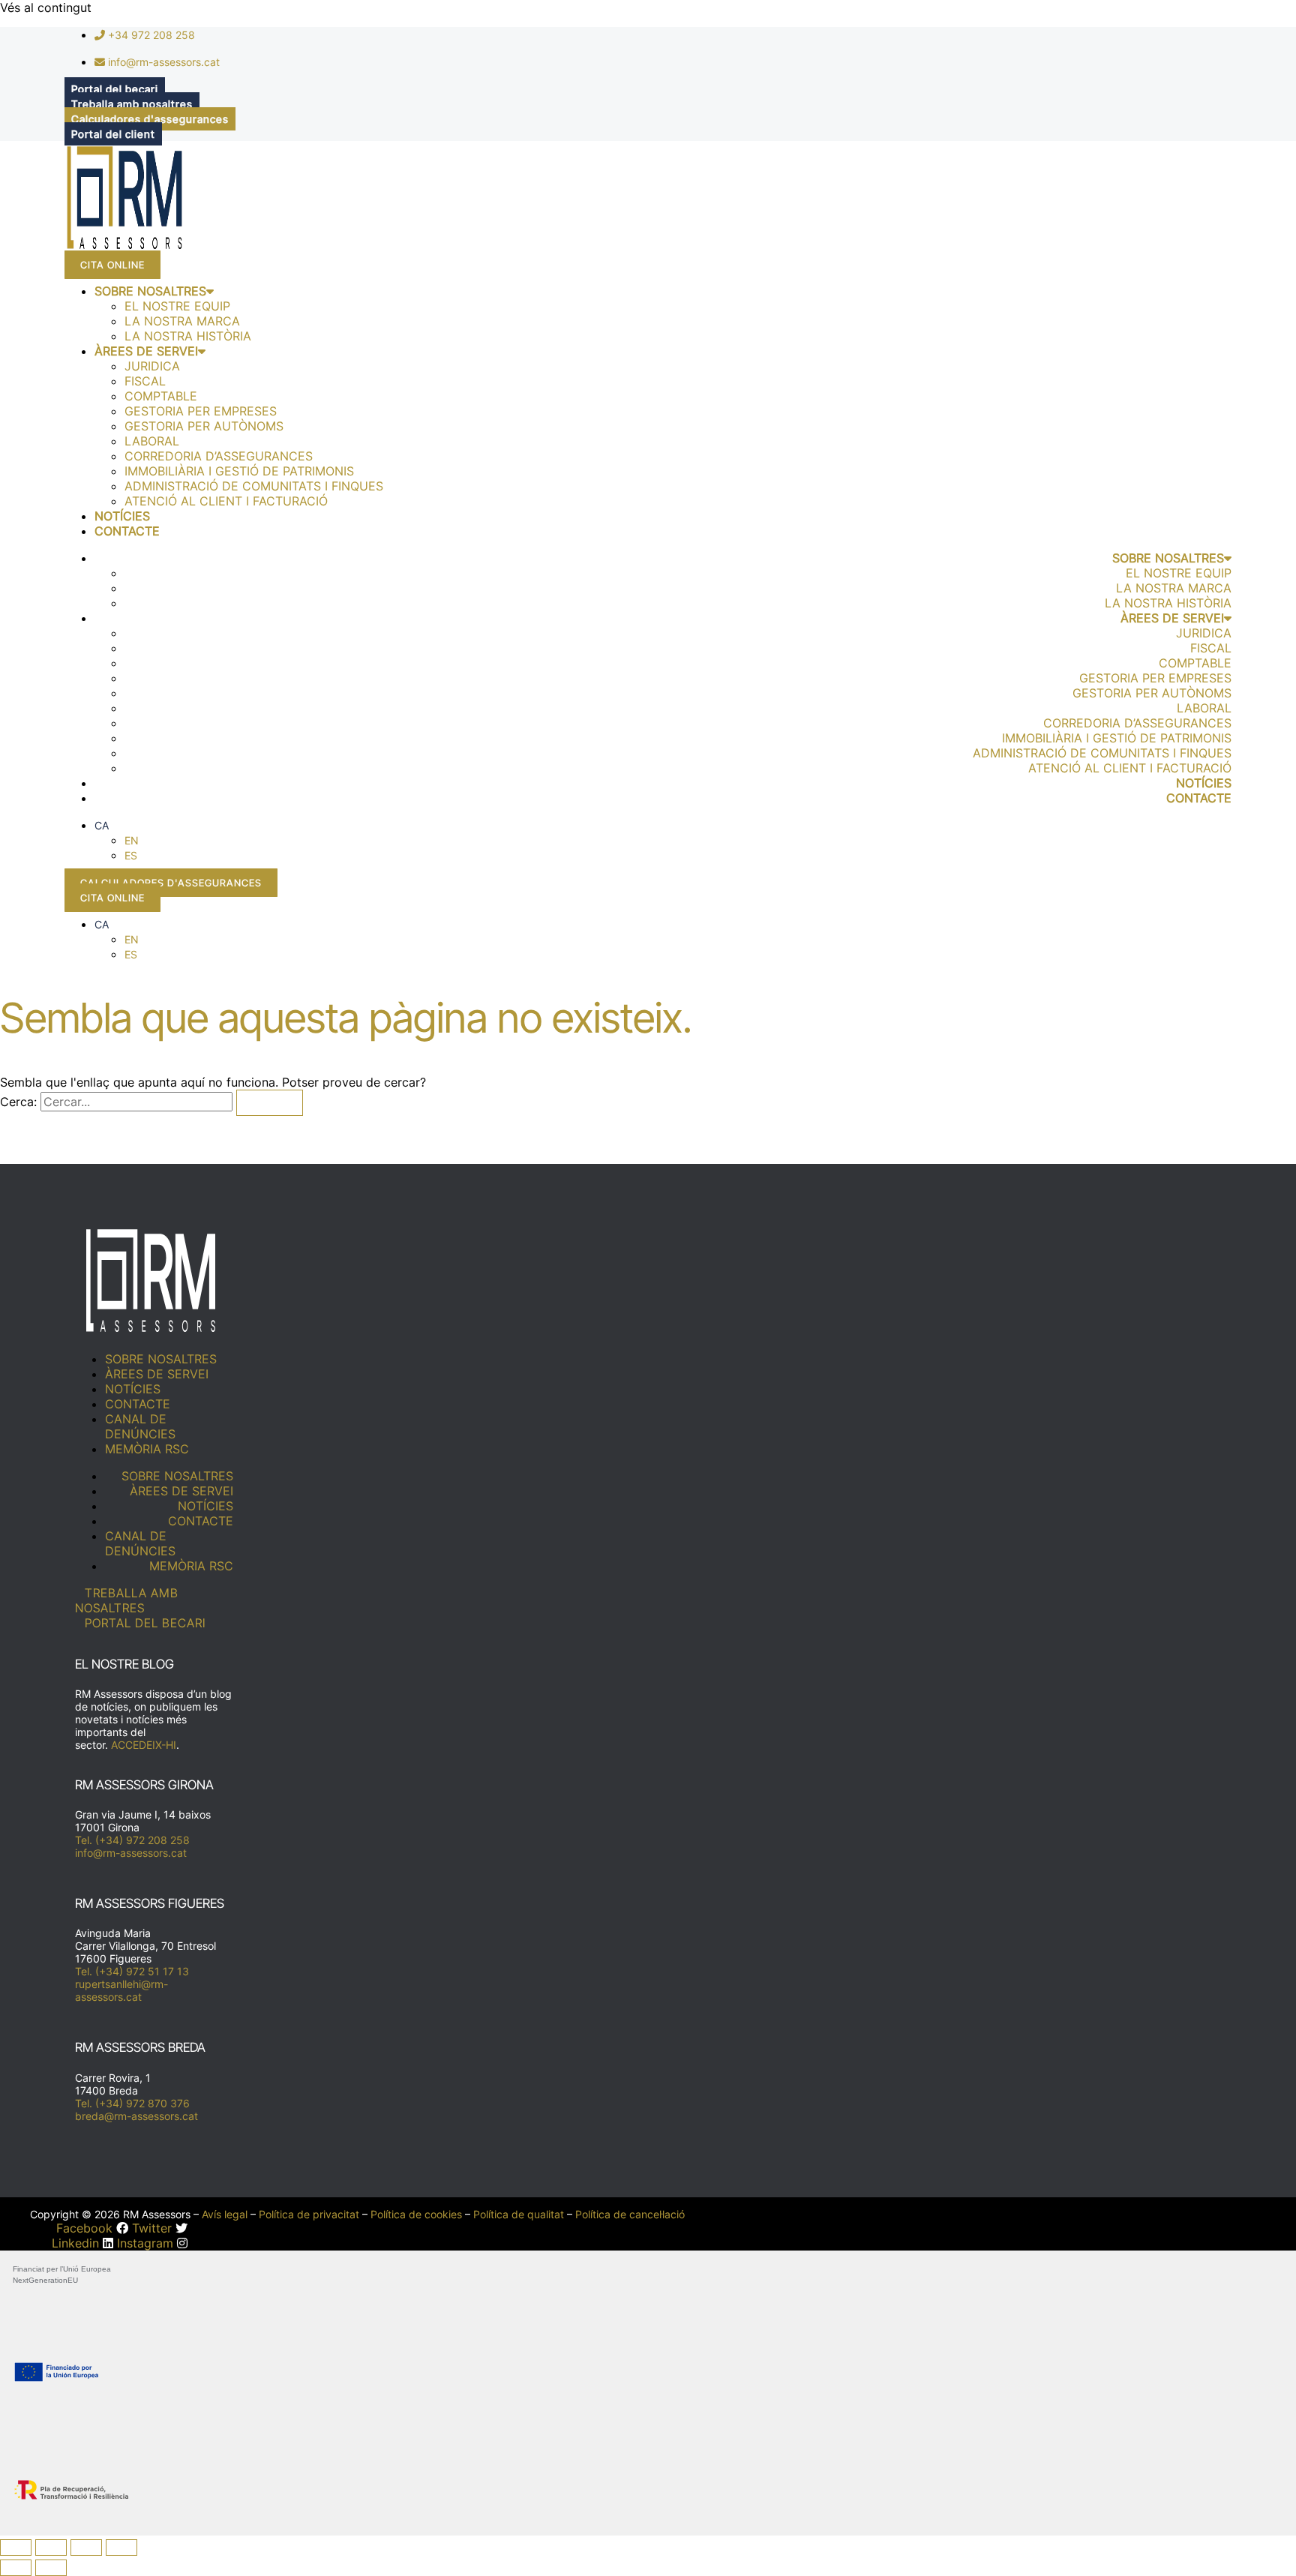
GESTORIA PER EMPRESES (201, 411)
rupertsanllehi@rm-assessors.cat (121, 1990)
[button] (102, 825)
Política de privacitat (309, 2214)
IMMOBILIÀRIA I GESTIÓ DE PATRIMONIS (239, 471)
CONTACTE (127, 531)
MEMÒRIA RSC (147, 1449)
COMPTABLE (161, 396)
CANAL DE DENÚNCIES (140, 1426)
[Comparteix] (86, 2548)
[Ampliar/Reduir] (16, 2548)
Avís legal (225, 2214)
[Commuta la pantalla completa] (51, 2548)
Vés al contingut (46, 7)
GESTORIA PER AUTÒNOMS (204, 426)
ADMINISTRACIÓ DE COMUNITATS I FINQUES (254, 486)
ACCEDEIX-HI (144, 1745)
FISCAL (145, 381)
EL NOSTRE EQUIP (177, 306)
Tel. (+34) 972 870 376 (132, 2103)
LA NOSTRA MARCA (182, 321)
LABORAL (152, 441)
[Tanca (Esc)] (121, 2548)
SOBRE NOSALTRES (150, 291)
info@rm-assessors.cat (131, 1853)
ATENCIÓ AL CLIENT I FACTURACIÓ (226, 501)
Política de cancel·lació (630, 2214)
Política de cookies (416, 2214)
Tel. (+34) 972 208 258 (132, 1840)
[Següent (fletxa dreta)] (51, 2568)
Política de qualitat (519, 2214)
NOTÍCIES (122, 516)
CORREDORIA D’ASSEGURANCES (219, 456)
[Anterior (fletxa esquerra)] (16, 2568)
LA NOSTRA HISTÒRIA (188, 336)
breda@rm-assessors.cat (136, 2116)
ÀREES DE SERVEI (146, 351)
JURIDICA (152, 366)
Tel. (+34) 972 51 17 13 (132, 1971)
